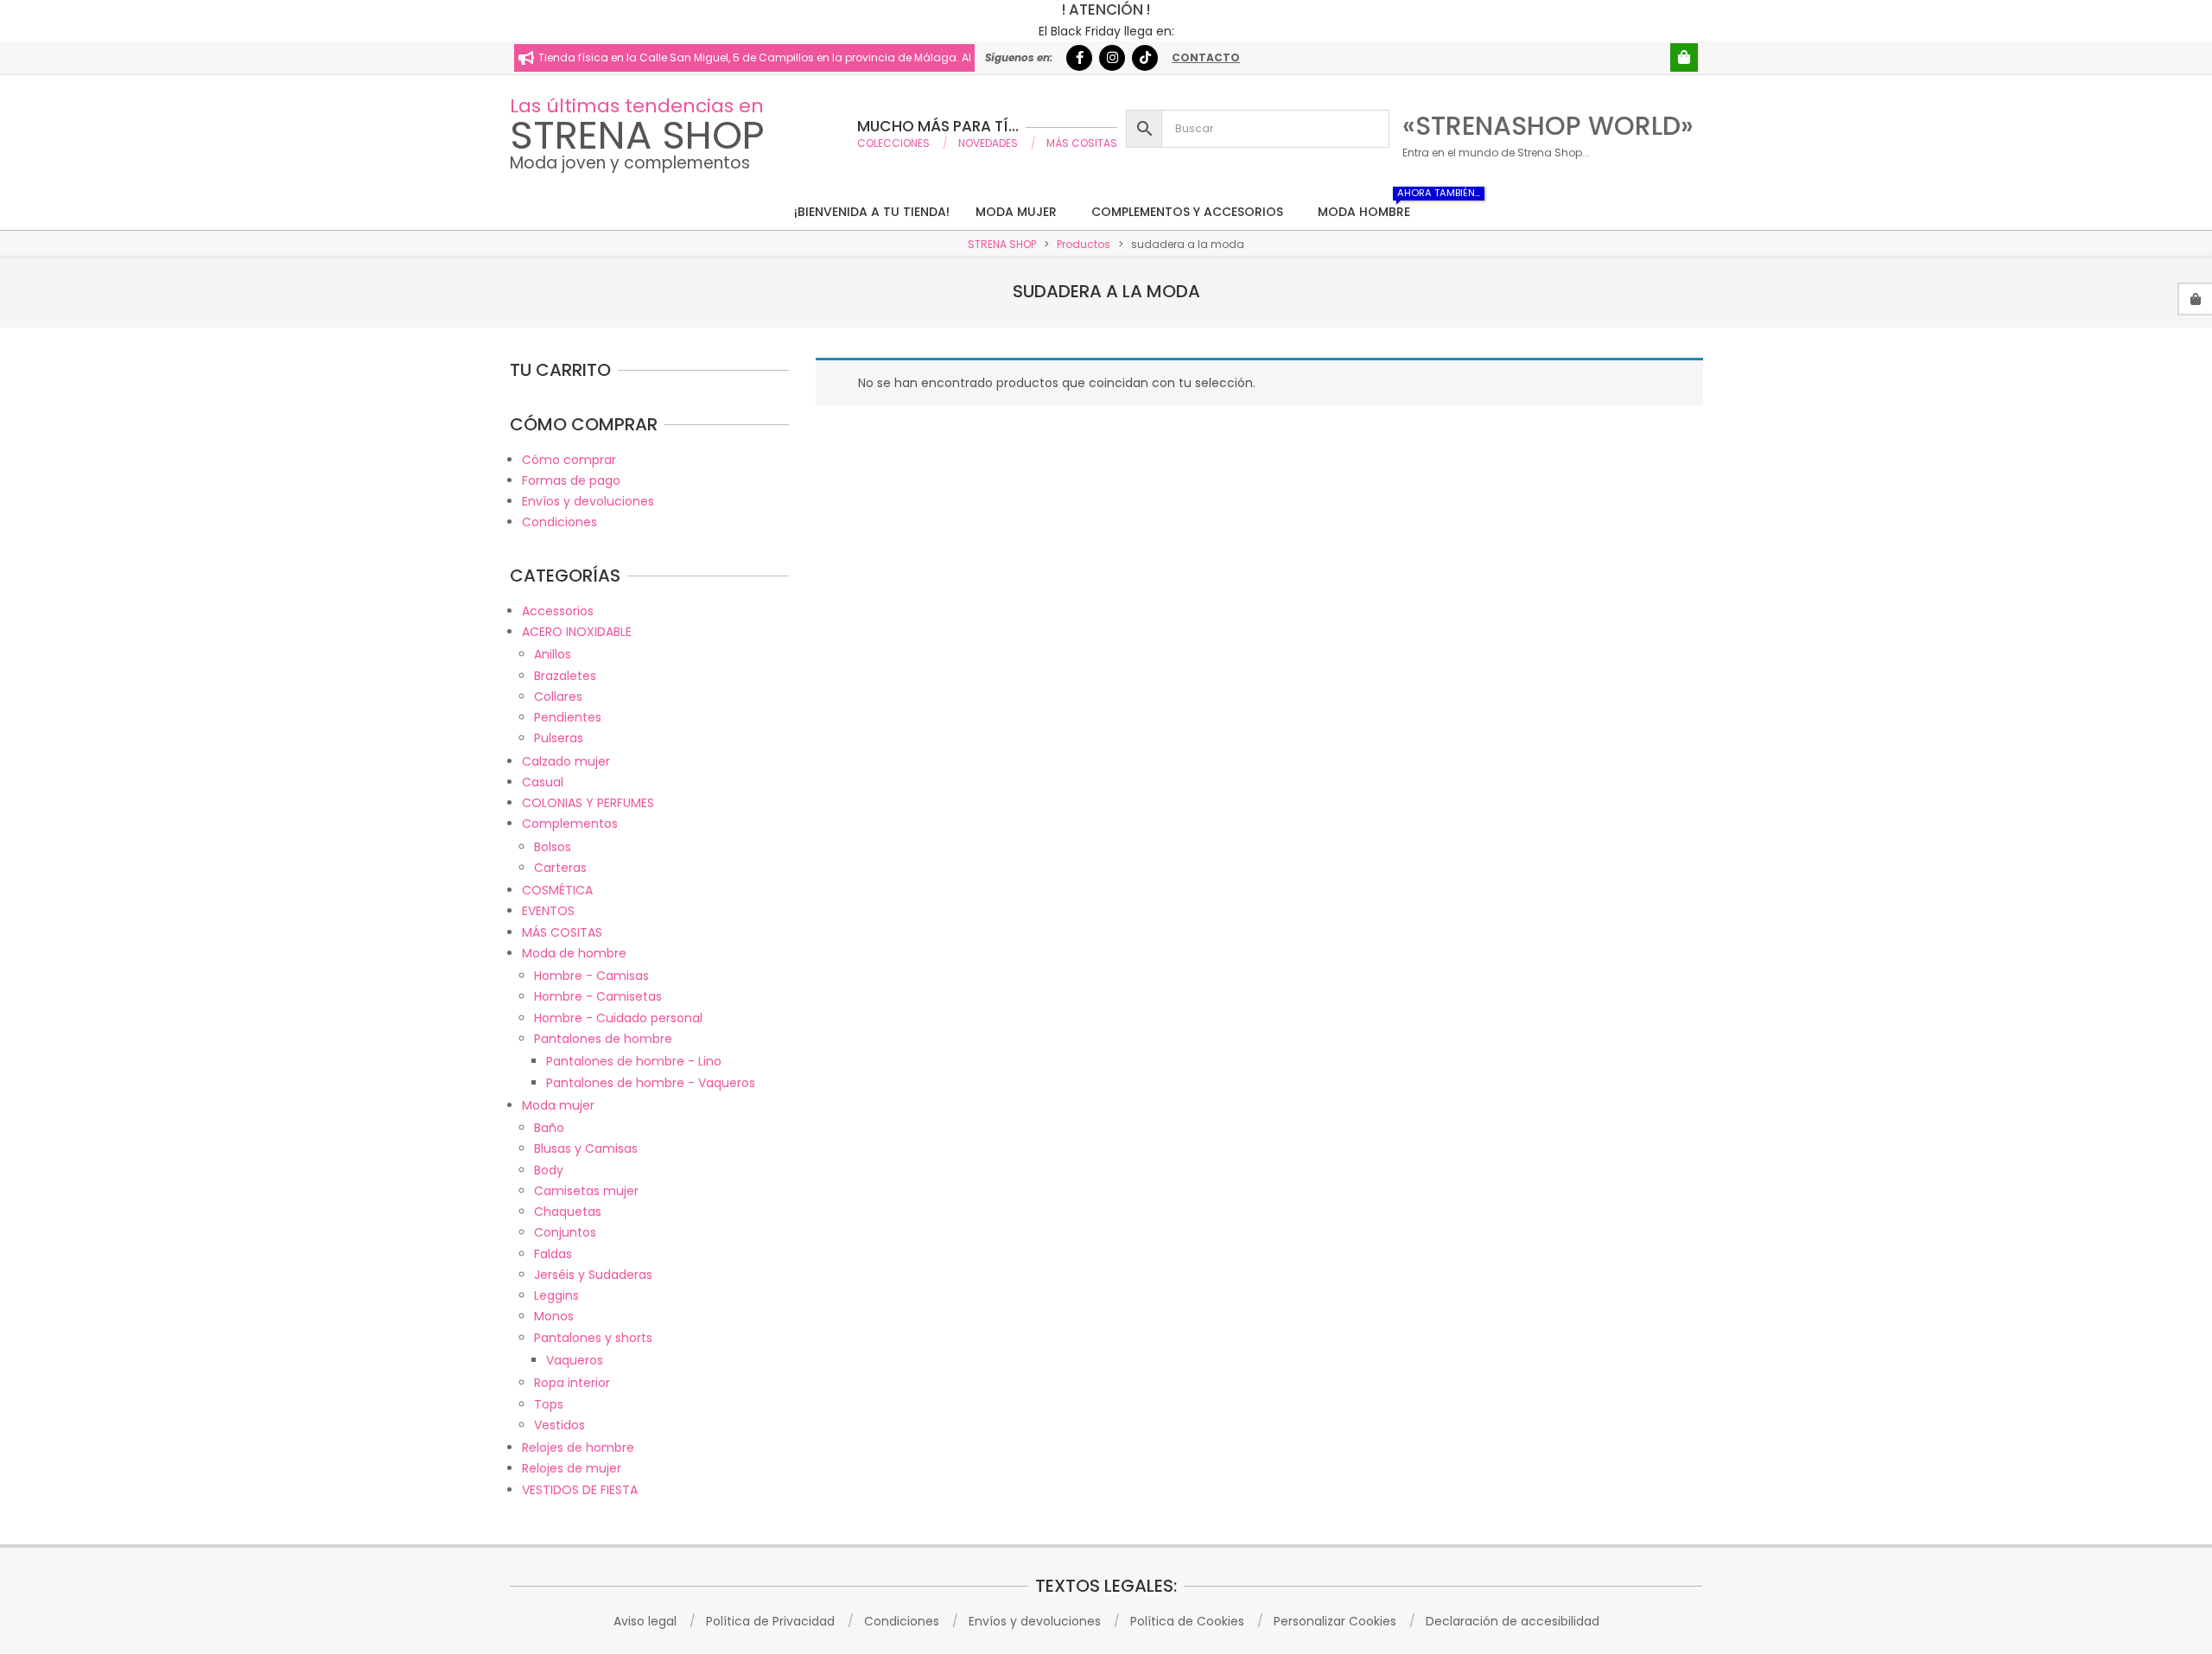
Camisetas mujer (586, 1191)
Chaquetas (568, 1212)
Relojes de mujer (572, 1468)
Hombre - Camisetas (598, 996)
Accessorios (558, 611)
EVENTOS (548, 911)
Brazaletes (565, 676)
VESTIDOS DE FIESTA (580, 1490)
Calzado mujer (566, 761)
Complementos (570, 824)
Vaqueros (575, 1360)
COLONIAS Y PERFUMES (588, 803)
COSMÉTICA (557, 890)
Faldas (553, 1254)
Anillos (553, 654)
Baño (549, 1128)
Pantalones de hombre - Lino (634, 1061)
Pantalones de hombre (603, 1039)
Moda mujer (558, 1105)
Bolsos (553, 847)
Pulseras (559, 738)
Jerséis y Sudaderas (593, 1275)
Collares (558, 697)
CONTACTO (1206, 57)
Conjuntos (565, 1232)
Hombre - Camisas (591, 976)
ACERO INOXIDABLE (577, 632)
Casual (543, 782)
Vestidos (559, 1425)
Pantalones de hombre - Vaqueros (651, 1083)
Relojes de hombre (578, 1447)
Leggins (556, 1295)
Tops (549, 1404)
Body (549, 1170)
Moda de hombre (574, 953)
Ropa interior (572, 1383)
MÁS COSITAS (562, 932)
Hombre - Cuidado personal (618, 1018)
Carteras (560, 868)
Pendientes (568, 717)
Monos (554, 1316)
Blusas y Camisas (586, 1148)
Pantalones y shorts (593, 1338)
